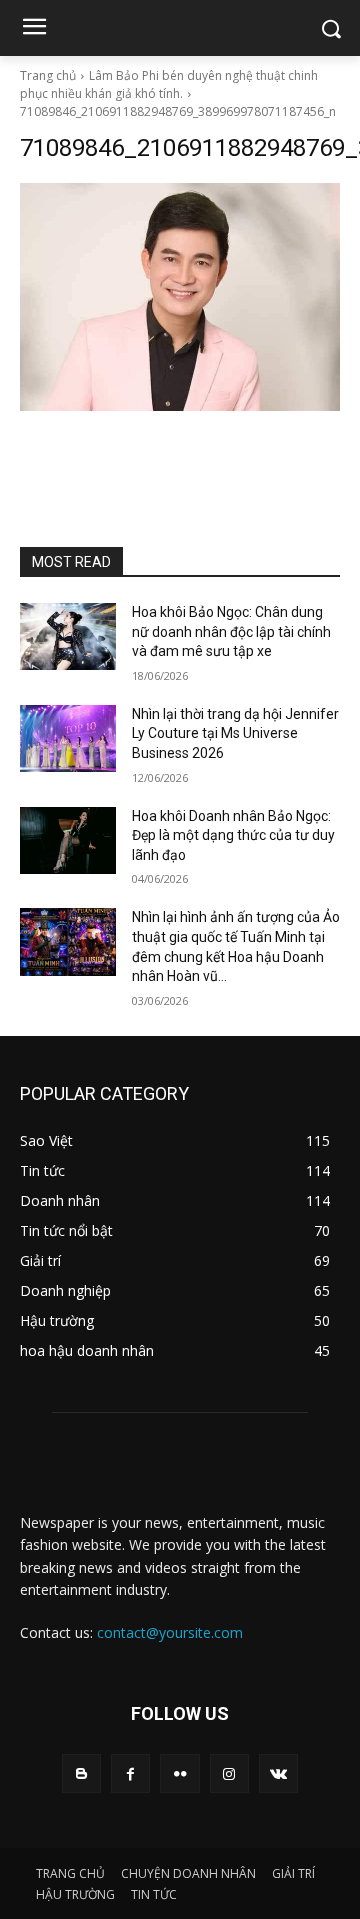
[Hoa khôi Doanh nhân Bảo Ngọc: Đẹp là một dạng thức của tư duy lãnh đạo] (68, 840)
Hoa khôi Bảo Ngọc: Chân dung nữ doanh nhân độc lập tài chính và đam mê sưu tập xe (231, 631)
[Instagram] (229, 1773)
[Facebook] (130, 1773)
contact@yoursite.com (170, 1632)
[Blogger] (81, 1773)
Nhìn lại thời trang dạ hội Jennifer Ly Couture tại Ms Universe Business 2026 (235, 733)
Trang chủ (48, 75)
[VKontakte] (278, 1773)
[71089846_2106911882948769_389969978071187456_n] (180, 297)
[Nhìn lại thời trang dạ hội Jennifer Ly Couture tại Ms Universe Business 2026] (68, 738)
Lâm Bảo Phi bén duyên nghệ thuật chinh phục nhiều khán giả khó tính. (169, 84)
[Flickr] (179, 1773)
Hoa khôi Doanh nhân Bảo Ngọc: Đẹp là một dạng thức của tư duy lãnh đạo (233, 835)
